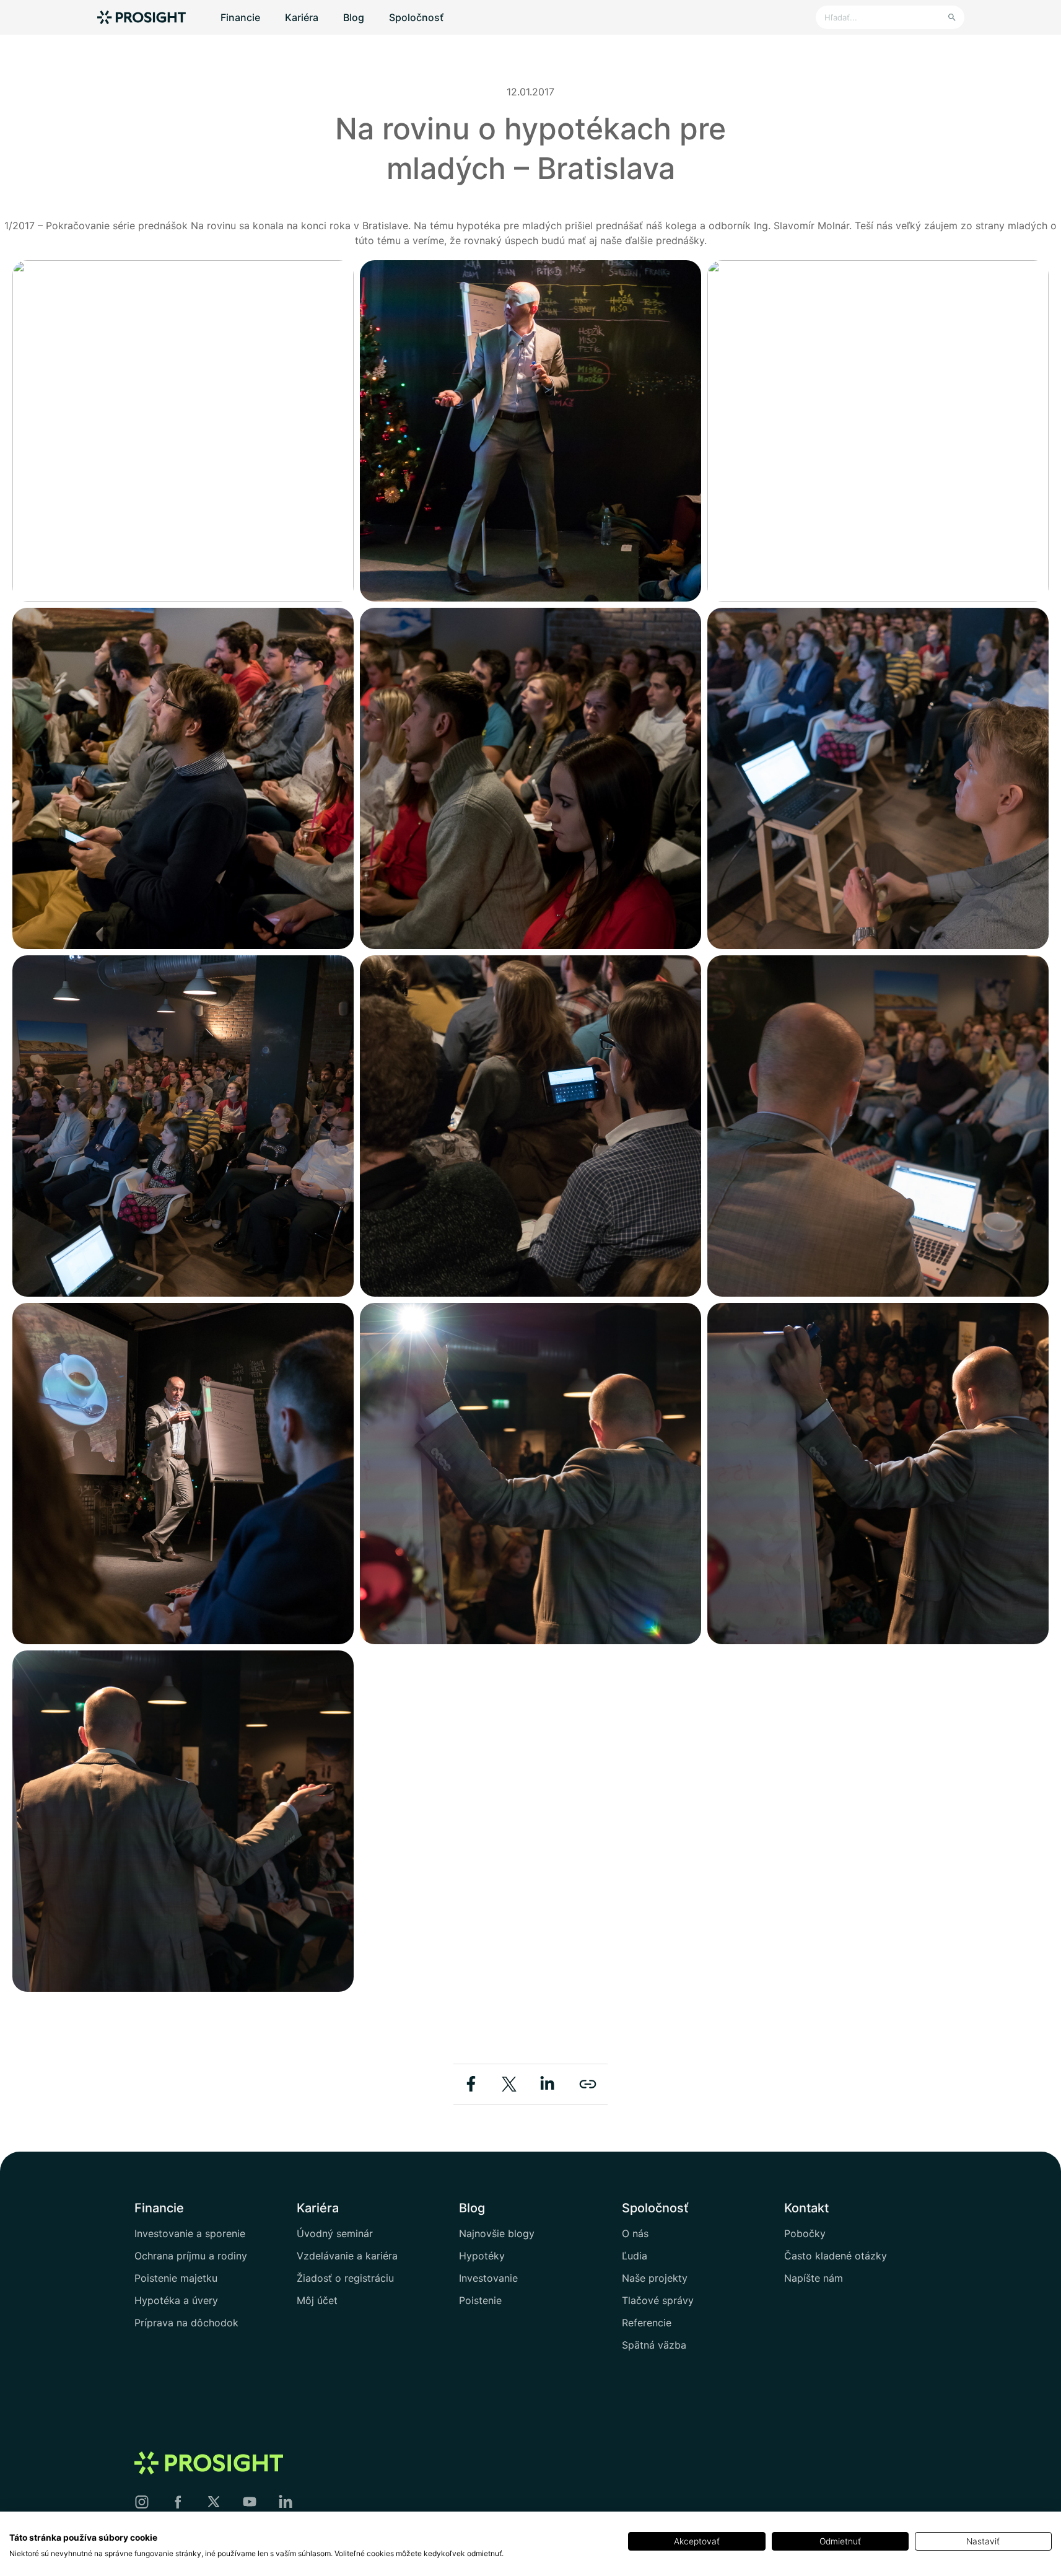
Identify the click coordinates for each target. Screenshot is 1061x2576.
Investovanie (488, 2278)
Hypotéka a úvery (176, 2300)
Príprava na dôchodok (186, 2323)
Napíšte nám (814, 2278)
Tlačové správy (658, 2300)
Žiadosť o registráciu (345, 2278)
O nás (635, 2233)
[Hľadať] (952, 17)
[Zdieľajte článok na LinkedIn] (547, 2083)
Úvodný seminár (335, 2233)
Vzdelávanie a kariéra (347, 2256)
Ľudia (635, 2256)
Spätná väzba (654, 2345)
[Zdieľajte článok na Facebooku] (473, 2083)
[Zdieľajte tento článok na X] (511, 2083)
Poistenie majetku (176, 2278)
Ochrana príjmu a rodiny (191, 2256)
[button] (183, 431)
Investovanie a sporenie (190, 2233)
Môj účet (317, 2300)
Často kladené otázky (836, 2256)
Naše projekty (655, 2278)
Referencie (647, 2323)
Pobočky (805, 2233)
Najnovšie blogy (497, 2233)
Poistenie (480, 2300)
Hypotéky (482, 2256)
